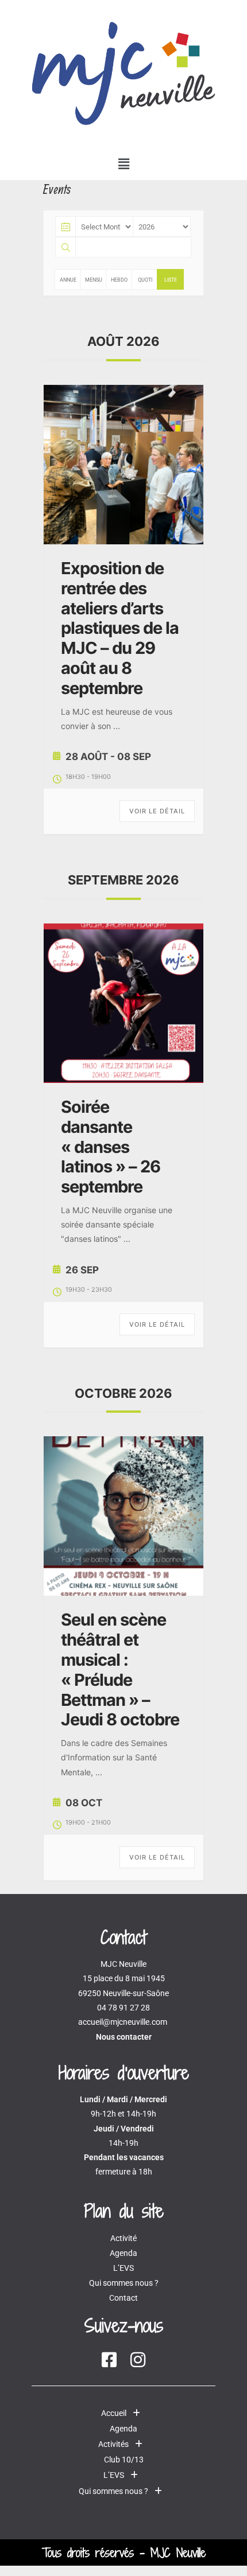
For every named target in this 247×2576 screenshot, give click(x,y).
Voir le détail (157, 811)
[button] (123, 163)
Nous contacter (124, 2037)
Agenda (123, 2253)
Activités (113, 2444)
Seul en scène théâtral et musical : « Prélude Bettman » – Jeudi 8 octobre (120, 1669)
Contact (123, 2298)
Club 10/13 (124, 2460)
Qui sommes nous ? (124, 2283)
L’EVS (123, 2268)
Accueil (114, 2413)
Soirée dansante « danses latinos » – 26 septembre (111, 1147)
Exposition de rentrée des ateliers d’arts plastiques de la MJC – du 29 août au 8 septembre (120, 628)
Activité (123, 2238)
